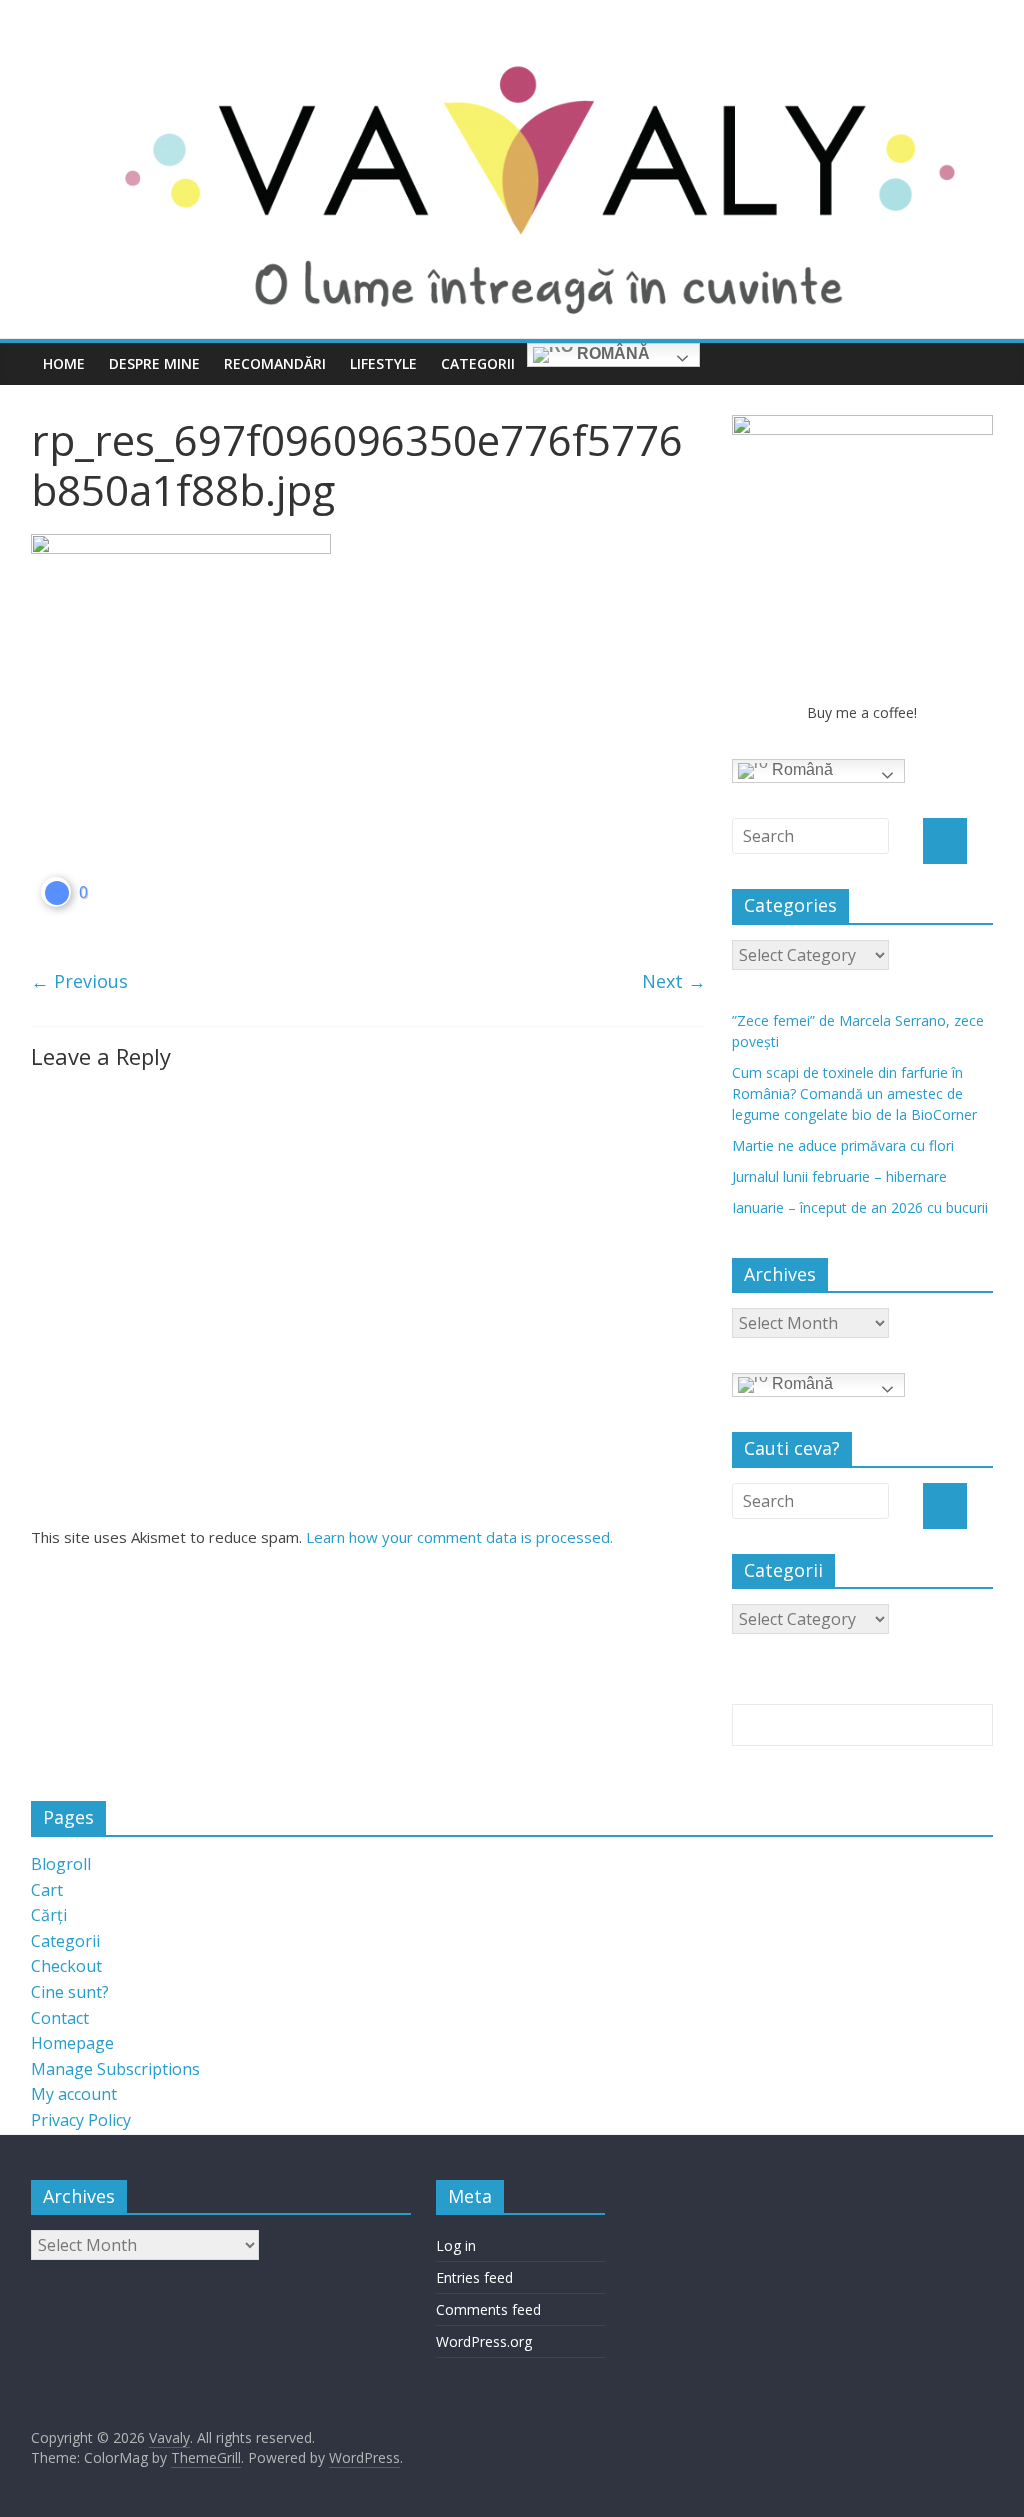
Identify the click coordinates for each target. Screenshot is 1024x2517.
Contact (60, 2018)
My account (74, 2094)
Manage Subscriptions (115, 2069)
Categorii (478, 363)
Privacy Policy (81, 2120)
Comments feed (488, 2309)
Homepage (72, 2043)
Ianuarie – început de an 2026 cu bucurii (860, 1207)
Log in (456, 2245)
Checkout (66, 1966)
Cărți (49, 1915)
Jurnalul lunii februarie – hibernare (839, 1176)
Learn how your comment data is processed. (459, 1537)
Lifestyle (383, 363)
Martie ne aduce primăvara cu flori (843, 1145)
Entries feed (474, 2277)
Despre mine (154, 363)
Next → (674, 981)
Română (611, 353)
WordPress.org (484, 2341)
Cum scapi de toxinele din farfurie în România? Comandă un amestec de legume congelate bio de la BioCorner (854, 1093)
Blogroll (61, 1864)
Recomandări (275, 363)
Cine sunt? (70, 1992)
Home (64, 363)
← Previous (79, 981)
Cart (47, 1890)
